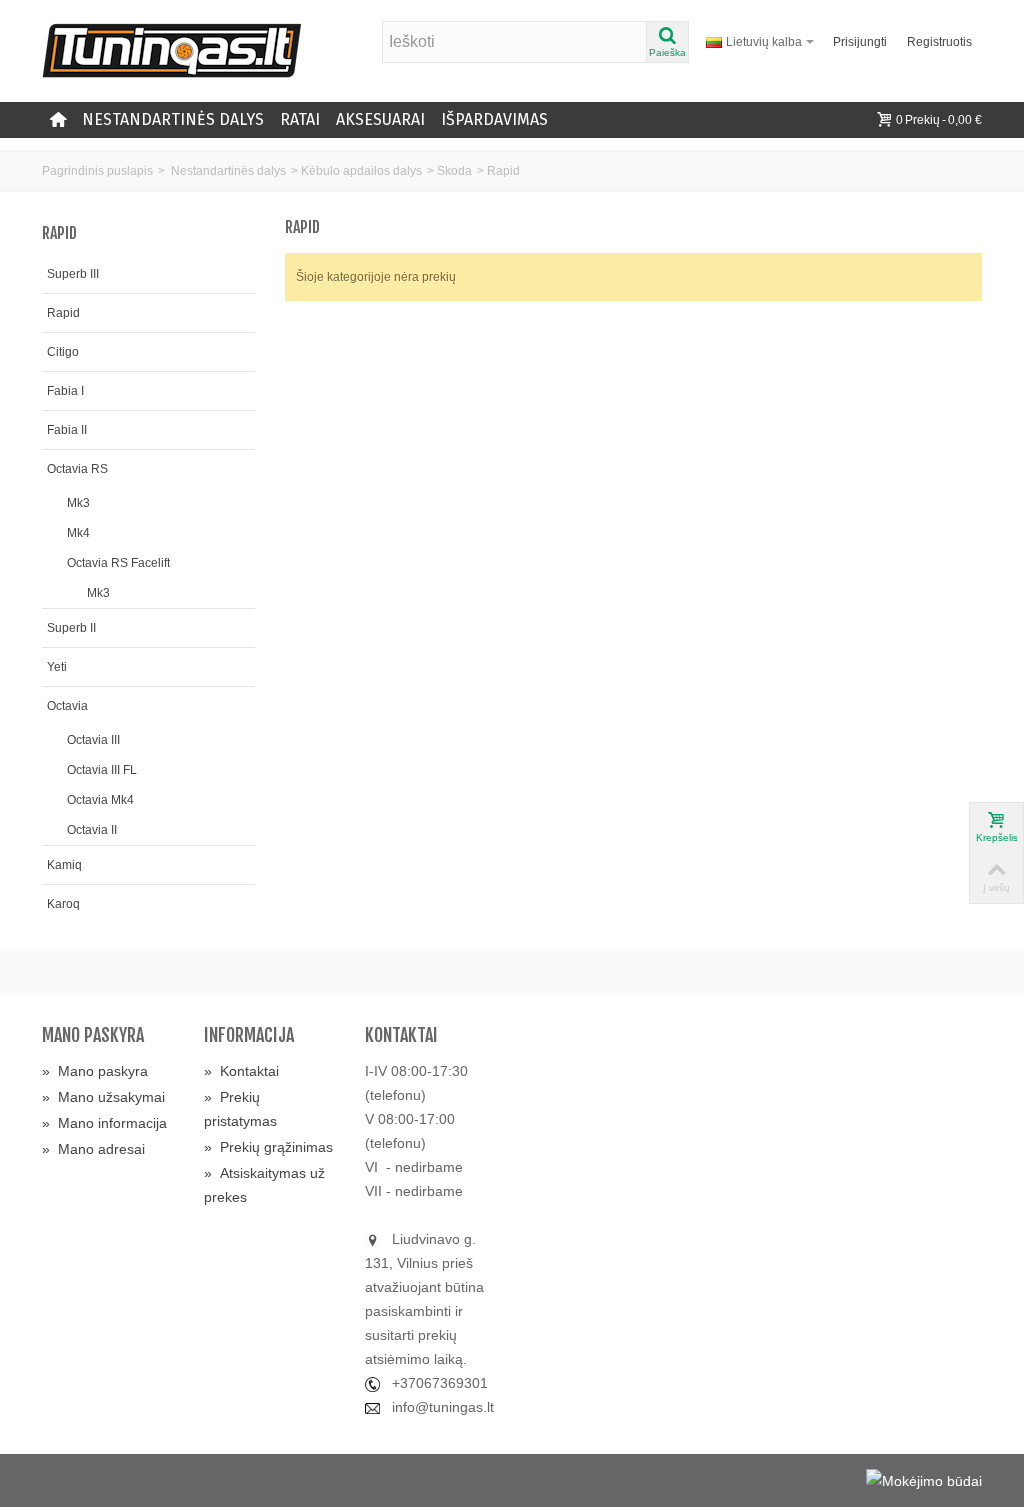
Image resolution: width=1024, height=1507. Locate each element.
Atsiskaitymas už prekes (264, 1185)
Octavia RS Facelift (118, 563)
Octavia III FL (102, 770)
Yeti (57, 667)
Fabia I (65, 391)
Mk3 (78, 503)
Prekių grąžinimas (268, 1147)
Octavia (67, 706)
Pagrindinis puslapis (97, 171)
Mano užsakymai (103, 1097)
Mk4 (78, 533)
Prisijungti (860, 42)
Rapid (63, 313)
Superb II (71, 628)
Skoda (454, 171)
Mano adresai (93, 1149)
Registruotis (939, 42)
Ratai (300, 119)
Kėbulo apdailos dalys (361, 171)
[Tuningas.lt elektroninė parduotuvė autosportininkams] (172, 50)
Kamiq (64, 865)
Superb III (73, 274)
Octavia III (93, 740)
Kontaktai (241, 1071)
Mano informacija (104, 1123)
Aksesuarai (380, 119)
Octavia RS (77, 469)
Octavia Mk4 (100, 800)
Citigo (63, 352)
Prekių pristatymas (240, 1109)
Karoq (63, 904)
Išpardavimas (494, 119)
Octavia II (92, 830)
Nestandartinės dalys (173, 119)
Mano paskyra (95, 1071)
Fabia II (67, 430)
